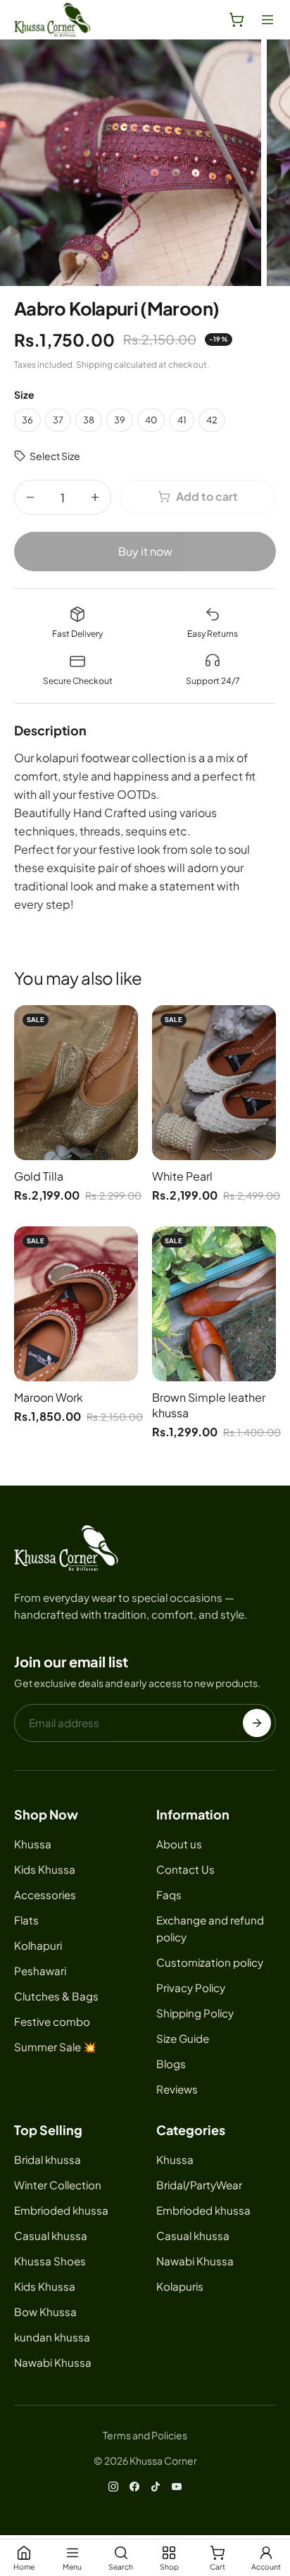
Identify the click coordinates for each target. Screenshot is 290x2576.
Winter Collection (58, 2185)
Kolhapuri (38, 1945)
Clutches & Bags (56, 1996)
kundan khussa (52, 2337)
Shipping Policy (195, 2013)
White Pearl (182, 1176)
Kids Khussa (45, 1869)
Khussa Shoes (50, 2261)
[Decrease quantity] (30, 497)
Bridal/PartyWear (199, 2185)
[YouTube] (177, 2487)
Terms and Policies (145, 2435)
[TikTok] (156, 2487)
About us (179, 1844)
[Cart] (237, 20)
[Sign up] (257, 1723)
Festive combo (52, 2021)
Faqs (169, 1894)
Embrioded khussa (61, 2210)
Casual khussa (51, 2235)
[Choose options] (122, 1057)
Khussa (33, 1844)
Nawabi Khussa (53, 2362)
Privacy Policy (191, 1987)
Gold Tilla (39, 1176)
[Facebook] (134, 2487)
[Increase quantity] (95, 497)
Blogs (171, 2064)
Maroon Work (49, 1397)
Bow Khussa (45, 2311)
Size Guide (183, 2038)
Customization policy (210, 1962)
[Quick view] (122, 1026)
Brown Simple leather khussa (209, 1405)
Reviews (177, 2089)
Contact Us (185, 1869)
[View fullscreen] (131, 163)
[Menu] (267, 20)
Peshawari (40, 1971)
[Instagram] (113, 2487)
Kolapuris (180, 2286)
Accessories (45, 1894)
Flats (26, 1920)
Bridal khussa (48, 2159)
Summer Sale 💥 (55, 2047)
